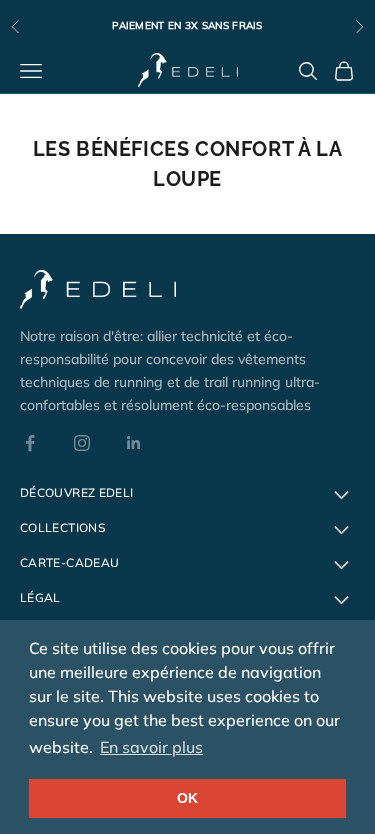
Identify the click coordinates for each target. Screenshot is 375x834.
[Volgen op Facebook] (30, 443)
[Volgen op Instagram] (82, 443)
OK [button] (187, 798)
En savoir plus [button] (151, 747)
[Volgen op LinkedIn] (134, 443)
